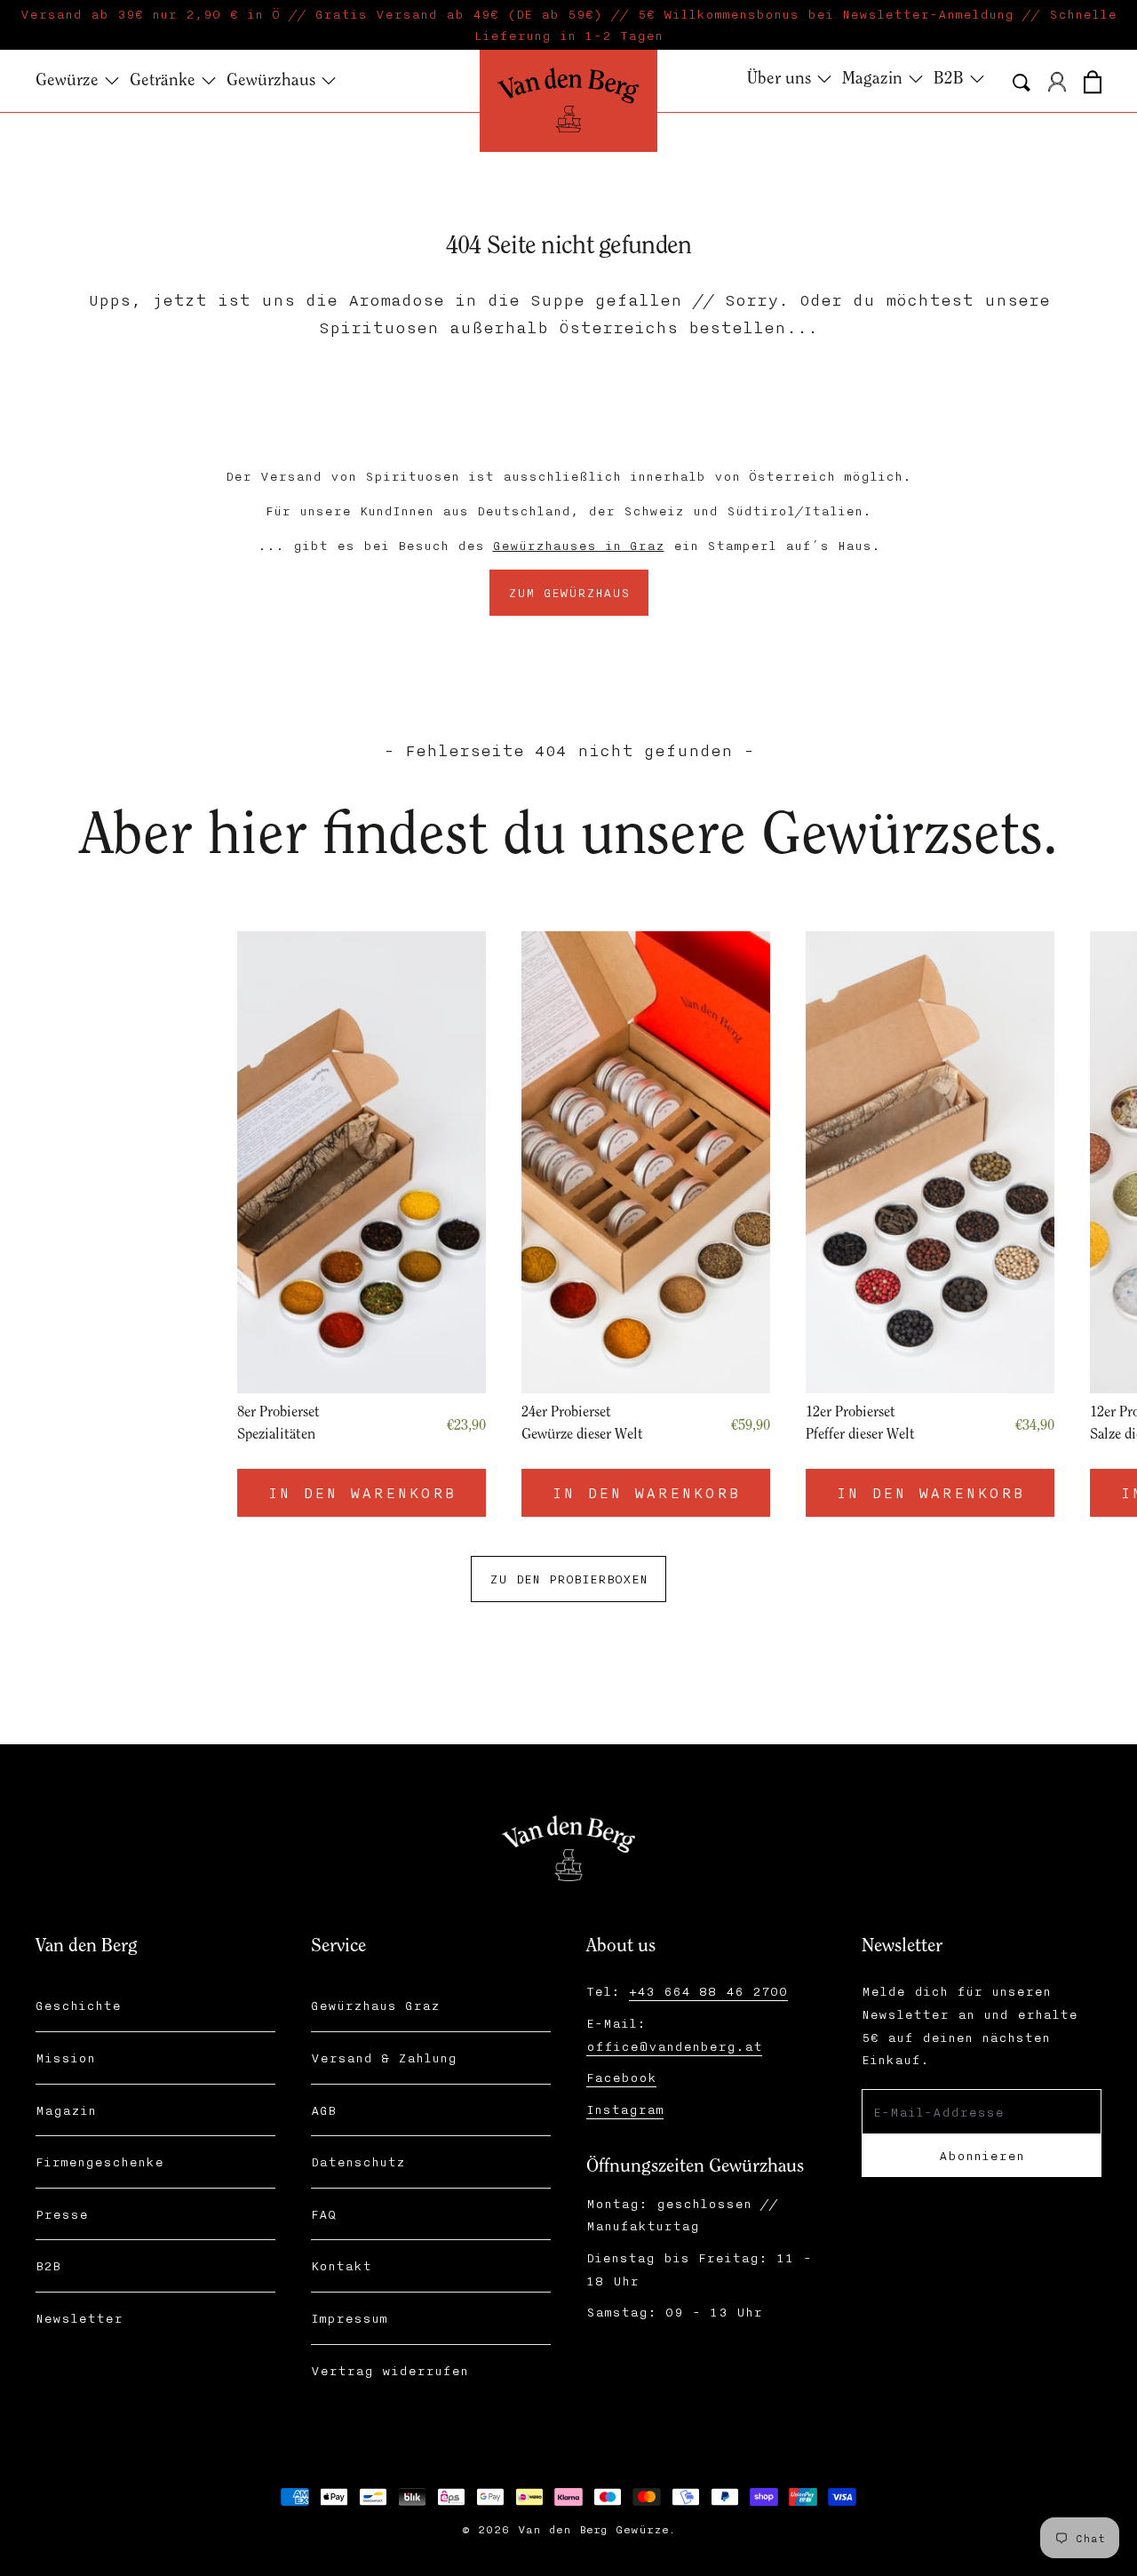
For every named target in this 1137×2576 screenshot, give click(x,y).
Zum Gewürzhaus (569, 592)
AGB (323, 2110)
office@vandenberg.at (674, 2046)
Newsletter (79, 2318)
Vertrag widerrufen (390, 2370)
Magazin (66, 2110)
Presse (62, 2214)
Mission (65, 2058)
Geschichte (78, 2005)
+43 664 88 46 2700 (708, 1991)
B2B (48, 2265)
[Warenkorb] (1093, 79)
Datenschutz (358, 2161)
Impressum (349, 2318)
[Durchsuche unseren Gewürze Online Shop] (1022, 83)
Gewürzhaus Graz (375, 2005)
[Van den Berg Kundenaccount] (1057, 82)
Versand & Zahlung (384, 2058)
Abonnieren (982, 2155)
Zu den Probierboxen (568, 1579)
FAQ (323, 2214)
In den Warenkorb (853, 1492)
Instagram (625, 2109)
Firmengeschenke (99, 2161)
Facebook (621, 2077)
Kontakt (341, 2265)
